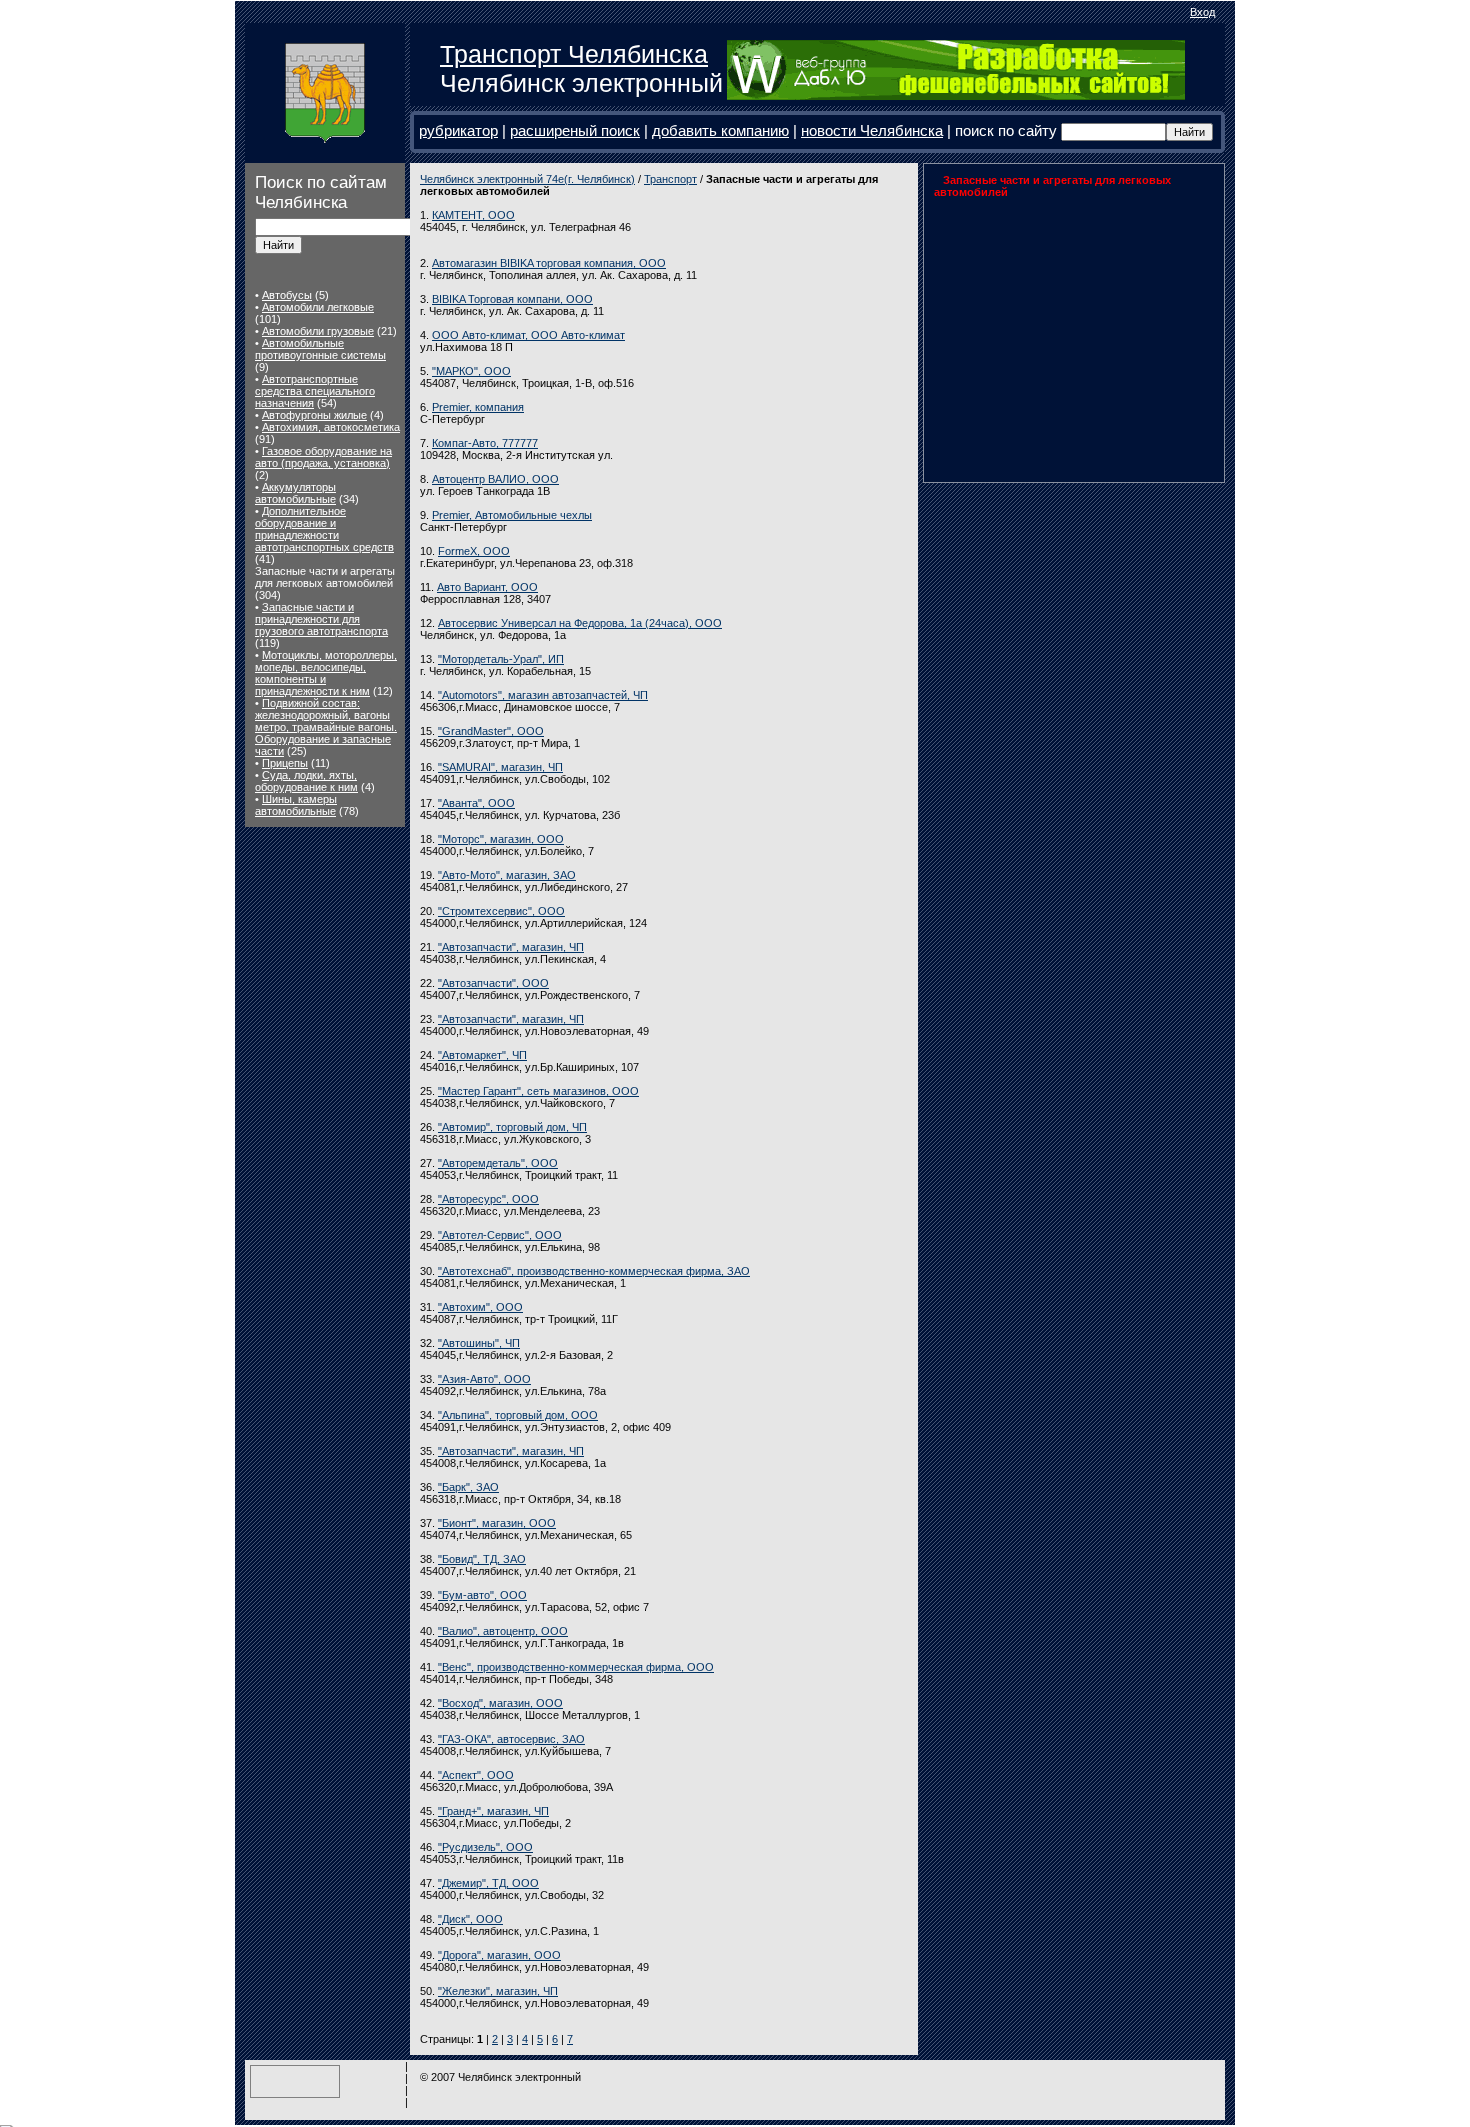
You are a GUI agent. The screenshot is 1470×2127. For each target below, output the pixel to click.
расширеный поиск (575, 130)
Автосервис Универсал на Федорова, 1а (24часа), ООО (580, 623)
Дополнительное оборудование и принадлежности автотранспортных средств (324, 529)
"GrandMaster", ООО (491, 731)
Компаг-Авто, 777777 (485, 443)
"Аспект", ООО (476, 1775)
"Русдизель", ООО (485, 1847)
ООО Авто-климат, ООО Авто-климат (528, 335)
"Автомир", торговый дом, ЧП (512, 1127)
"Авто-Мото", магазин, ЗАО (507, 875)
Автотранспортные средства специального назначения (315, 391)
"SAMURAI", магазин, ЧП (500, 767)
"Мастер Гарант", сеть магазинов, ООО (538, 1091)
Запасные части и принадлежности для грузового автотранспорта (321, 619)
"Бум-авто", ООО (482, 1595)
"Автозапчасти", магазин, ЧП (511, 947)
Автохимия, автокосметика (331, 427)
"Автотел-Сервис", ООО (500, 1235)
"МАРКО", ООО (471, 371)
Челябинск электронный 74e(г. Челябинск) (527, 179)
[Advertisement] (1059, 335)
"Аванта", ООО (476, 803)
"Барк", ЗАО (468, 1487)
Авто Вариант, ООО (487, 587)
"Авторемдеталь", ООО (498, 1163)
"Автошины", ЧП (479, 1343)
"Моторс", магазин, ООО (501, 839)
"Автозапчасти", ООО (493, 983)
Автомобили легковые (318, 307)
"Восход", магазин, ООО (500, 1703)
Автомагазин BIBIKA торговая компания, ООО (549, 263)
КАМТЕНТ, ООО (473, 215)
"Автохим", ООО (480, 1307)
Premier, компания (478, 407)
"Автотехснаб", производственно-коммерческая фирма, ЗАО (594, 1271)
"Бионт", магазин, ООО (497, 1523)
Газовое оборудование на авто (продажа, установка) (323, 457)
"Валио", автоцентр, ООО (503, 1631)
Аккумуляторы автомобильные (295, 493)
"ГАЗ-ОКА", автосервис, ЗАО (511, 1739)
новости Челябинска (872, 130)
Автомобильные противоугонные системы (320, 349)
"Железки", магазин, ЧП (498, 1991)
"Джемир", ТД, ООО (488, 1883)
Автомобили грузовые (318, 331)
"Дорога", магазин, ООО (499, 1955)
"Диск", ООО (470, 1919)
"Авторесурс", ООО (488, 1199)
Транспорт (670, 179)
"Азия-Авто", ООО (484, 1379)
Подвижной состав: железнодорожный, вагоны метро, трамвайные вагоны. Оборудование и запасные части (326, 727)
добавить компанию (720, 130)
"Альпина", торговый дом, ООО (518, 1415)
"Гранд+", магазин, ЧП (493, 1811)
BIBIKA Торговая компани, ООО (512, 299)
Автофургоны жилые (314, 415)
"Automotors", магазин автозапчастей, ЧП (543, 695)
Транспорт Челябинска (574, 54)
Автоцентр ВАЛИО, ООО (495, 479)
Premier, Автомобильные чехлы (512, 515)
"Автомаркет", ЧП (482, 1055)
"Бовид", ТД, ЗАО (482, 1559)
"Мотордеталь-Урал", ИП (501, 659)
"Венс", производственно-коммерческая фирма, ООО (576, 1667)
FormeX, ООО (474, 551)
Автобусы (287, 295)
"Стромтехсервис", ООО (501, 911)
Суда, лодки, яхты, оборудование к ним (306, 781)
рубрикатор (458, 130)
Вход (1202, 12)
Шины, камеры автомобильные (296, 805)
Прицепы (285, 763)
